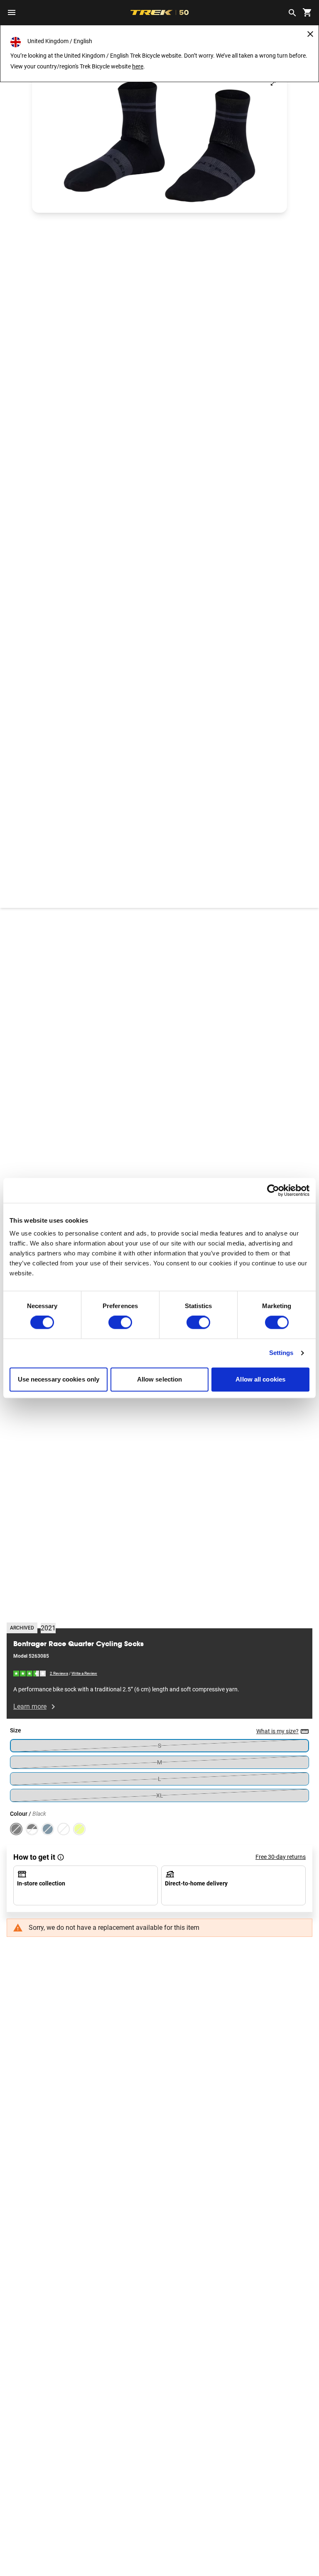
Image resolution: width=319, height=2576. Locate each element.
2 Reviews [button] (59, 1673)
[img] (30, 1673)
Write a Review (84, 1673)
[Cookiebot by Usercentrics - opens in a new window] (273, 1190)
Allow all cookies (260, 1379)
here (138, 66)
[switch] (120, 1323)
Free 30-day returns (281, 1857)
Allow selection (160, 1379)
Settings (281, 1353)
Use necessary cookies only (59, 1379)
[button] (159, 141)
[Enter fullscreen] (273, 83)
